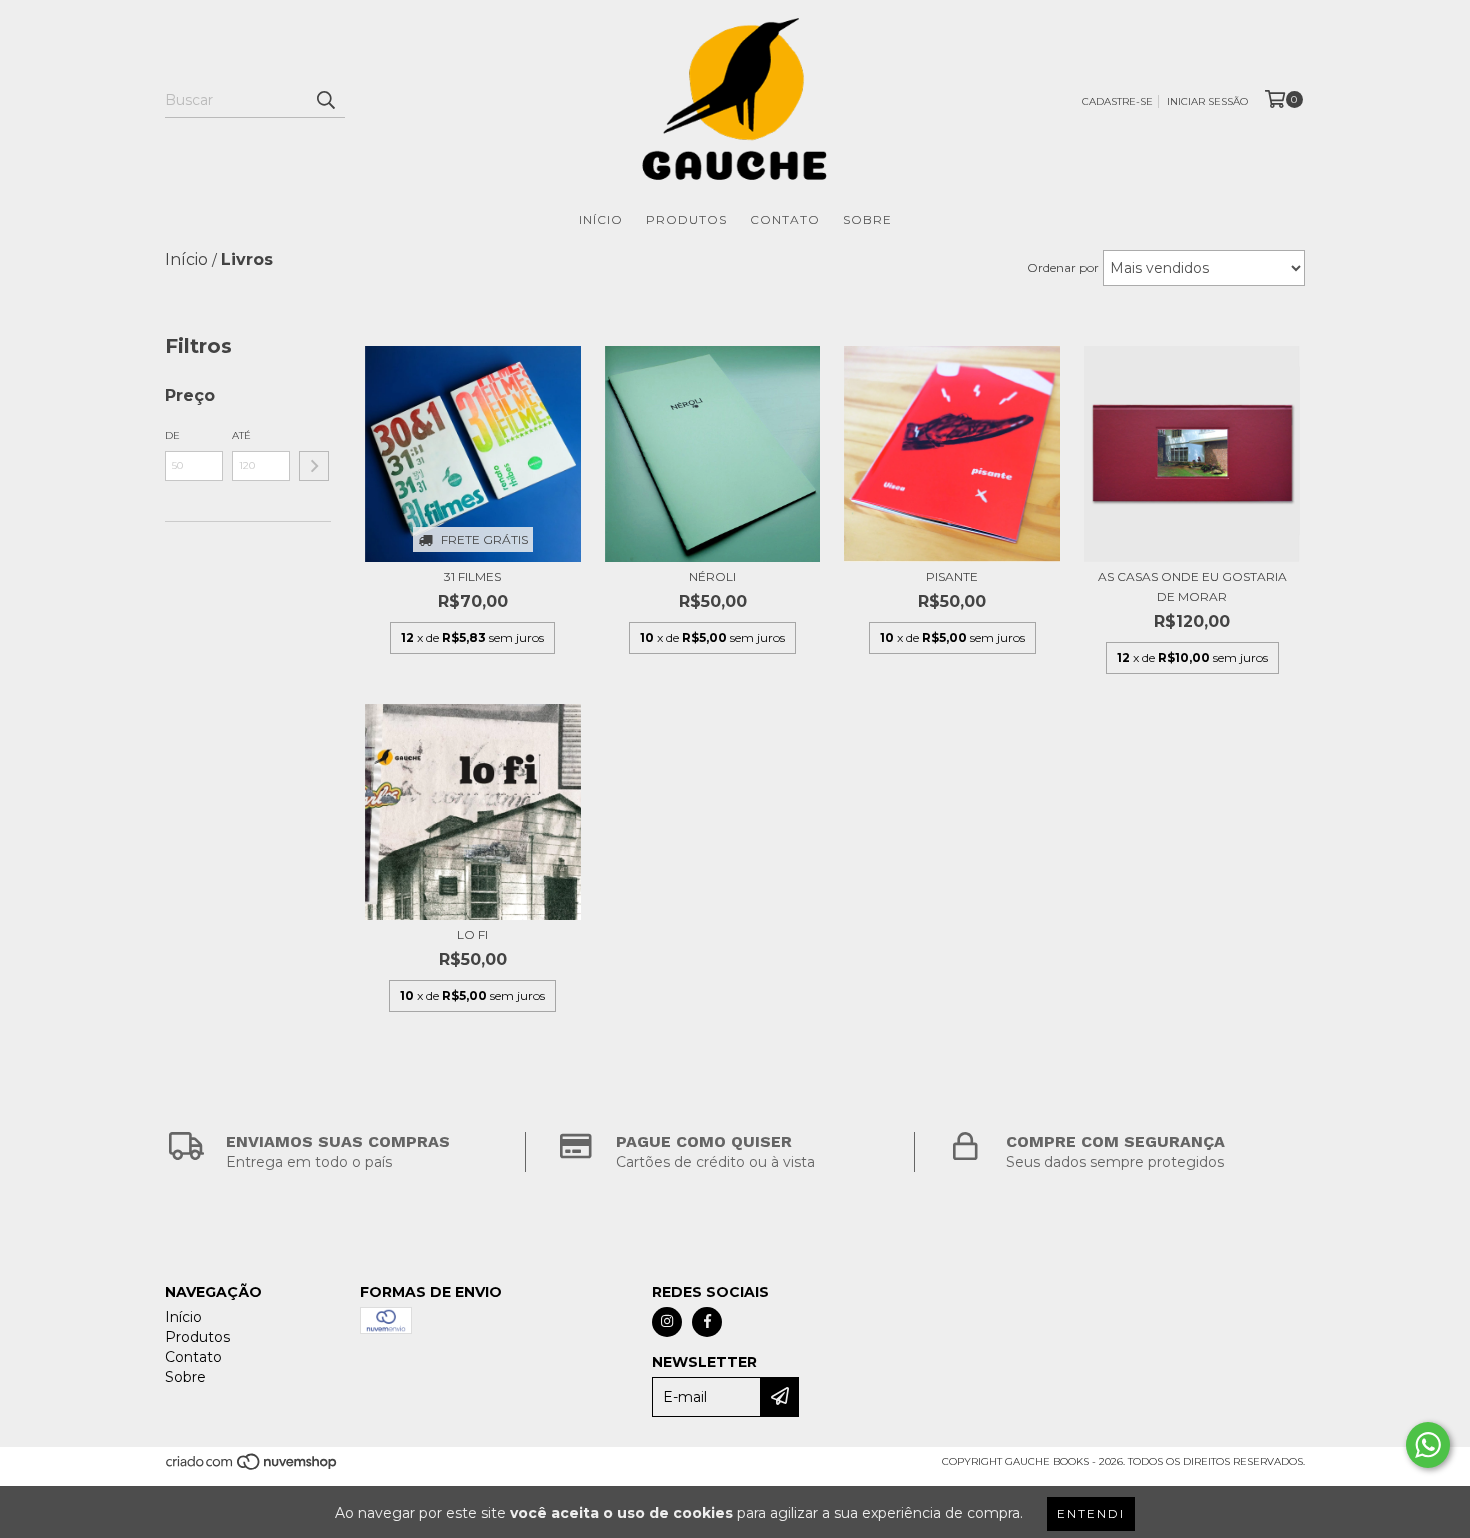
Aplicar (314, 466)
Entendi (1091, 1513)
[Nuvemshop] (252, 1467)
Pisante (952, 576)
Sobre (867, 219)
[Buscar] (325, 100)
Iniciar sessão (1207, 101)
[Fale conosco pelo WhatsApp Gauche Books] (1428, 1445)
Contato (785, 219)
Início (601, 219)
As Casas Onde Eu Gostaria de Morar (1192, 586)
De (172, 435)
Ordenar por (1063, 267)
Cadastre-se (1117, 101)
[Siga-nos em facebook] (707, 1322)
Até (241, 435)
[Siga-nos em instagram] (667, 1322)
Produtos (686, 219)
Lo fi (472, 934)
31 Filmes (472, 576)
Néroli (712, 576)
